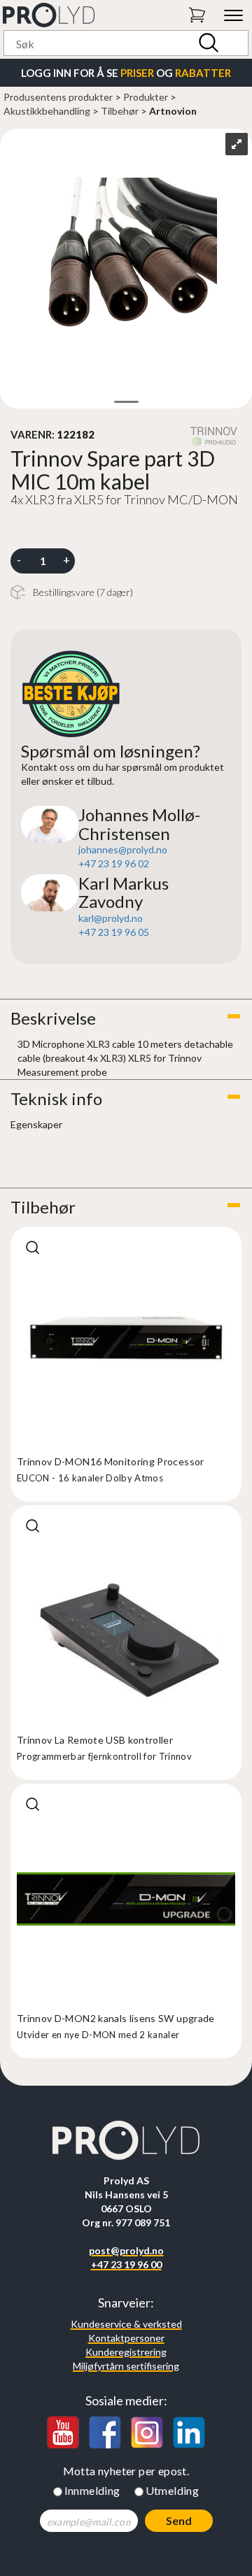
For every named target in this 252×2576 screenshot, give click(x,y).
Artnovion (173, 111)
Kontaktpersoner (126, 2338)
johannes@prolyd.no (123, 849)
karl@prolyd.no (111, 918)
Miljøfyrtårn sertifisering (126, 2366)
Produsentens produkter (58, 97)
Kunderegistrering (126, 2352)
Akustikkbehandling (47, 111)
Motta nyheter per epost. (126, 2471)
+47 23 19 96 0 (111, 863)
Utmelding (173, 2490)
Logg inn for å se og (126, 73)
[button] (126, 1018)
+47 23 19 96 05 (114, 932)
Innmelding (92, 2490)
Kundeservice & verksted (126, 2324)
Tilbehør (120, 111)
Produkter (146, 97)
